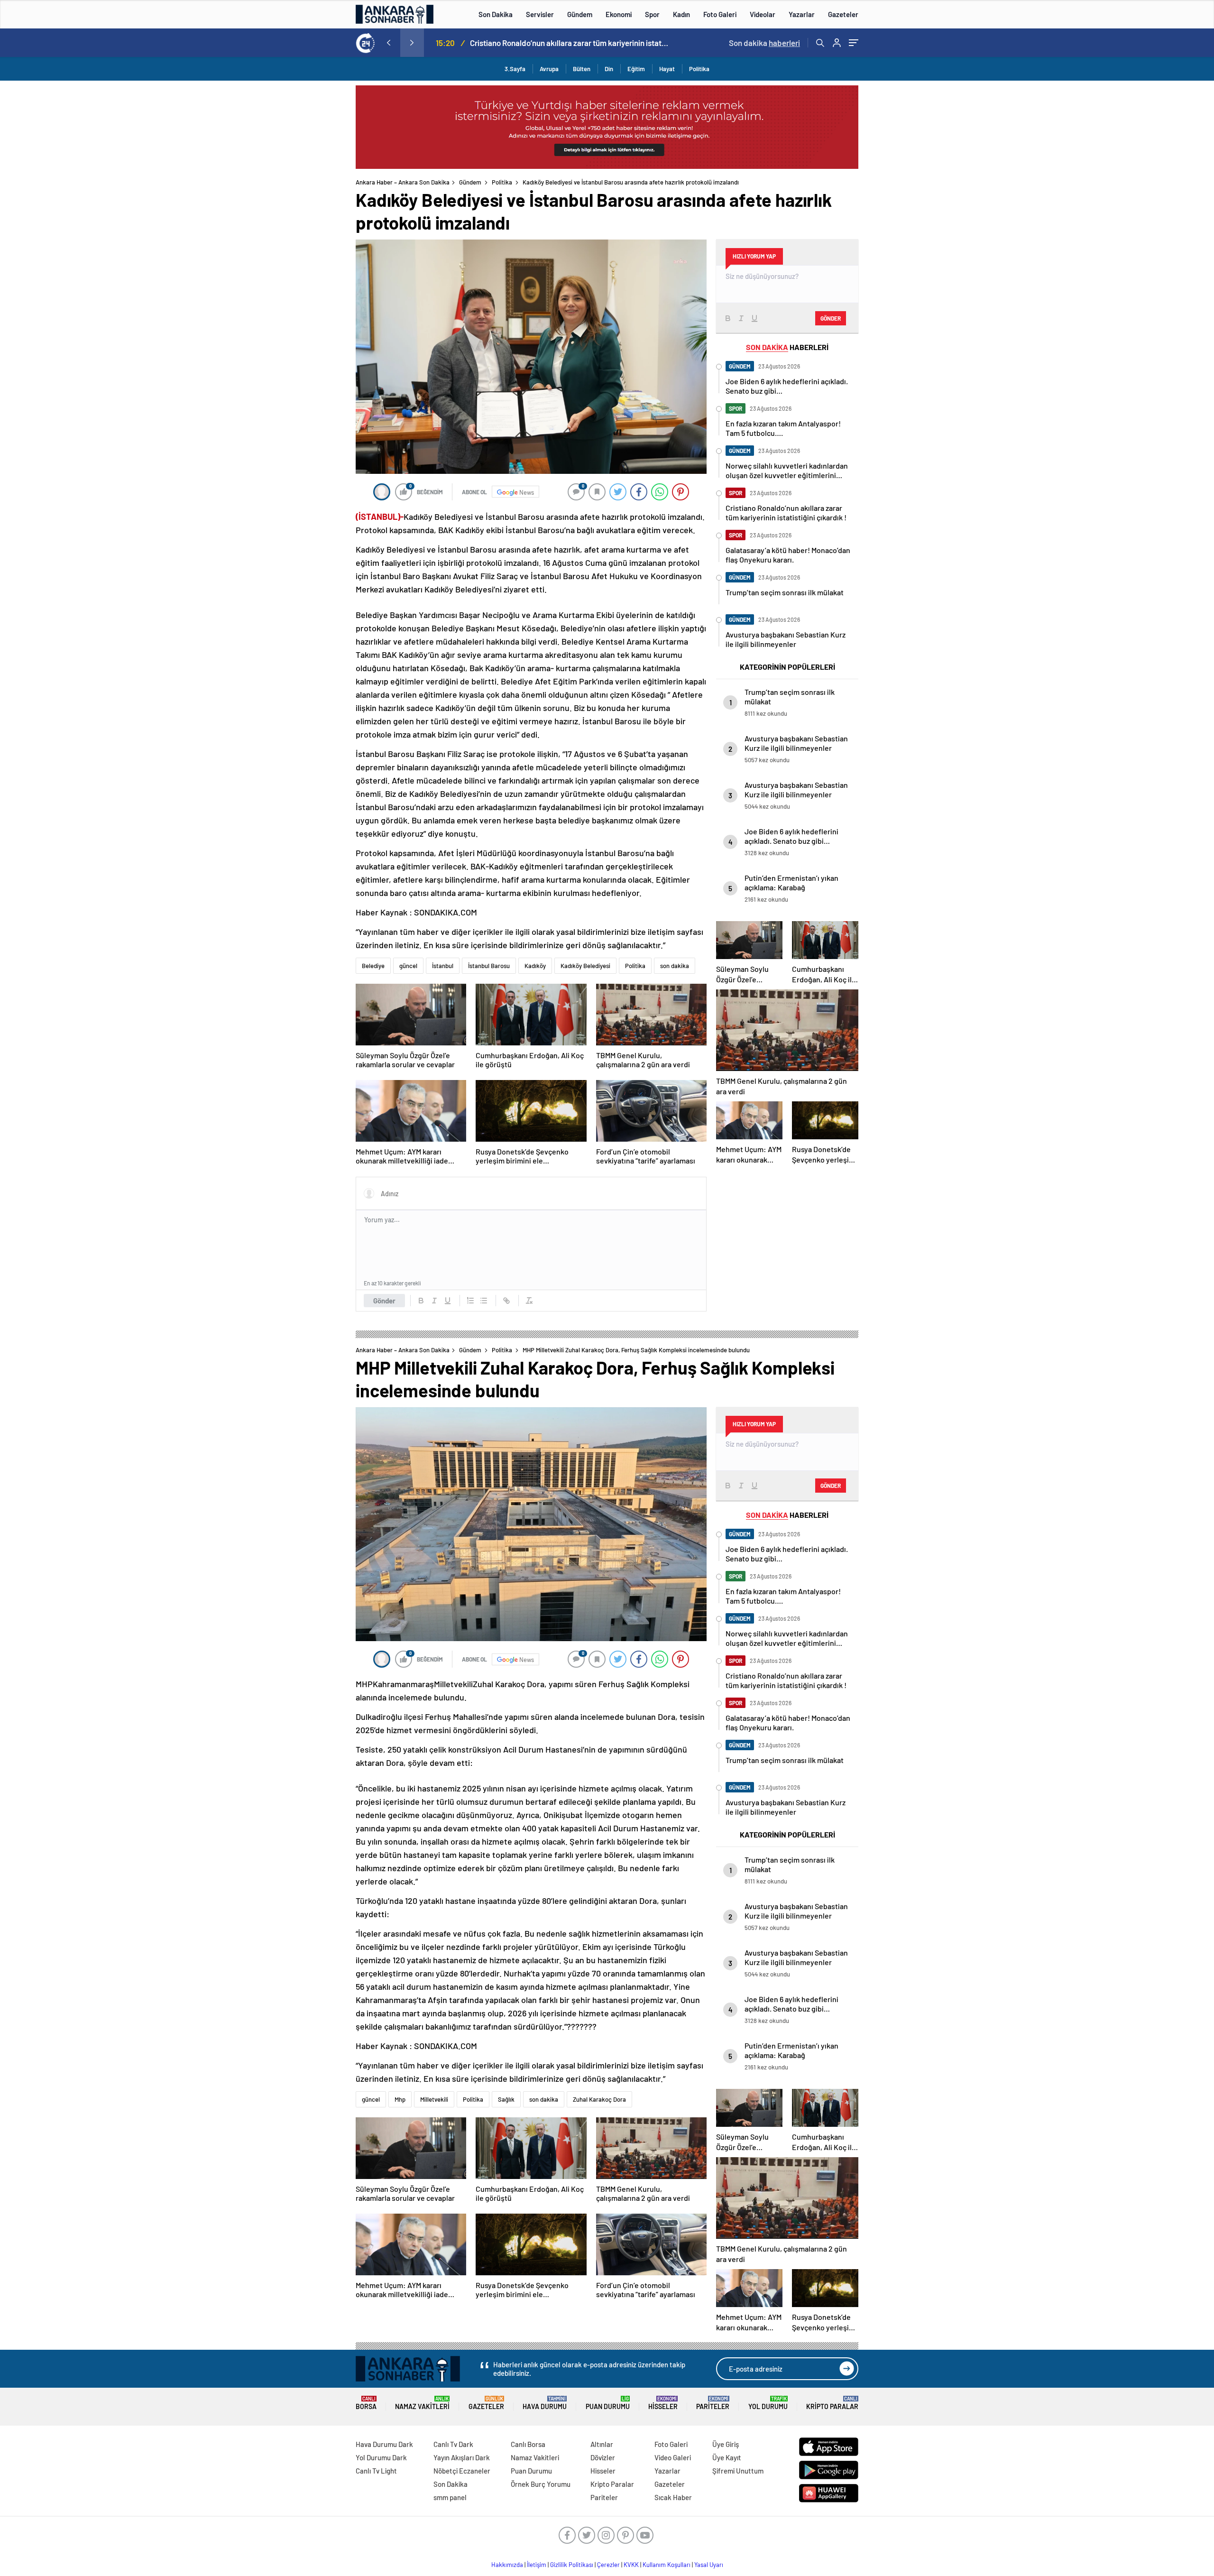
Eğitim (636, 69)
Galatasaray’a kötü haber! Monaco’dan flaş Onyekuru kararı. (569, 43)
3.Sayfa (515, 69)
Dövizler (603, 2457)
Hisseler (663, 2403)
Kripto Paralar (832, 2403)
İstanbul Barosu (489, 966)
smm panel (450, 2497)
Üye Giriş (726, 2444)
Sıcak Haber (673, 2497)
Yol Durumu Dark (381, 2457)
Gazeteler (843, 14)
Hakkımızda (507, 2565)
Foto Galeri (720, 14)
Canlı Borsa (528, 2444)
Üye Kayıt (727, 2457)
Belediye (373, 966)
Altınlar (602, 2444)
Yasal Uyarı (709, 2565)
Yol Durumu (768, 2403)
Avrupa (549, 69)
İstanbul (443, 966)
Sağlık (506, 2099)
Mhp (400, 2099)
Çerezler (608, 2565)
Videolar (763, 14)
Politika (699, 69)
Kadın (681, 14)
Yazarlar (802, 14)
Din (609, 69)
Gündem (580, 14)
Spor (652, 14)
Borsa (366, 2403)
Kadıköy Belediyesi (585, 966)
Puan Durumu (608, 2403)
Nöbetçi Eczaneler (462, 2471)
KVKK (631, 2565)
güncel (408, 966)
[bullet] (484, 1301)
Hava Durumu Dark (384, 2444)
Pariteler (713, 2403)
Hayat (667, 69)
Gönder (384, 1301)
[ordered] (470, 1301)
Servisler (540, 14)
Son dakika (764, 43)
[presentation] (388, 43)
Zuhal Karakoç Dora (599, 2099)
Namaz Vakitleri (422, 2403)
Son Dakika (496, 14)
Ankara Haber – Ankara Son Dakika (403, 182)
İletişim (537, 2565)
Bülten (582, 69)
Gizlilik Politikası (572, 2565)
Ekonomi (619, 14)
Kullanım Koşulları (667, 2565)
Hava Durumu (545, 2403)
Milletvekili (434, 2099)
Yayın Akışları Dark (462, 2457)
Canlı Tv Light (376, 2471)
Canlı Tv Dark (453, 2444)
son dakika (675, 966)
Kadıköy (535, 966)
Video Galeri (673, 2457)
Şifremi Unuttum (738, 2471)
